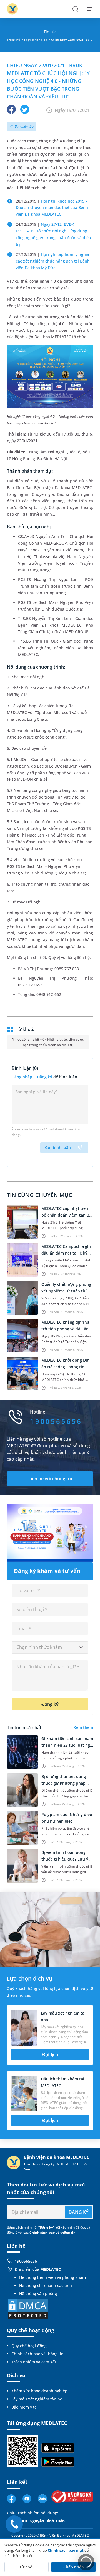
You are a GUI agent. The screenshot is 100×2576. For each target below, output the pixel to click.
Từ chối (27, 2567)
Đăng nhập (22, 1077)
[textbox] (50, 1647)
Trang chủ (13, 40)
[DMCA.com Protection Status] (28, 2309)
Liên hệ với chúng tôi (50, 1479)
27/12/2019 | (53, 261)
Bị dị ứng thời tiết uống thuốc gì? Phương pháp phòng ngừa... (64, 1783)
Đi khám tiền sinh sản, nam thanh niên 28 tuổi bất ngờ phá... (67, 1745)
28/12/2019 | (52, 208)
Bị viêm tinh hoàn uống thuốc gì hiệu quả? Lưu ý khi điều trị (65, 1859)
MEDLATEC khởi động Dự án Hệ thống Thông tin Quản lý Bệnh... (65, 1367)
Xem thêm (83, 1727)
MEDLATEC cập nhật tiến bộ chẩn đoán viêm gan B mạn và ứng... (65, 1215)
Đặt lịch (50, 2054)
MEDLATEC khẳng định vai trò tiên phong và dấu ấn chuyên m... (66, 1329)
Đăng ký (45, 1077)
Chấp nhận (74, 2567)
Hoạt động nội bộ (36, 40)
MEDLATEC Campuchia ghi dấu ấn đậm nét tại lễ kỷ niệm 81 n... (66, 1253)
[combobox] (50, 1647)
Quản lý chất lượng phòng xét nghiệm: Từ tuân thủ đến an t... (66, 1291)
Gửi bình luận (58, 1148)
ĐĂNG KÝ (78, 2212)
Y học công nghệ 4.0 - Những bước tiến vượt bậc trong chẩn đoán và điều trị (48, 1042)
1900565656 (26, 2261)
